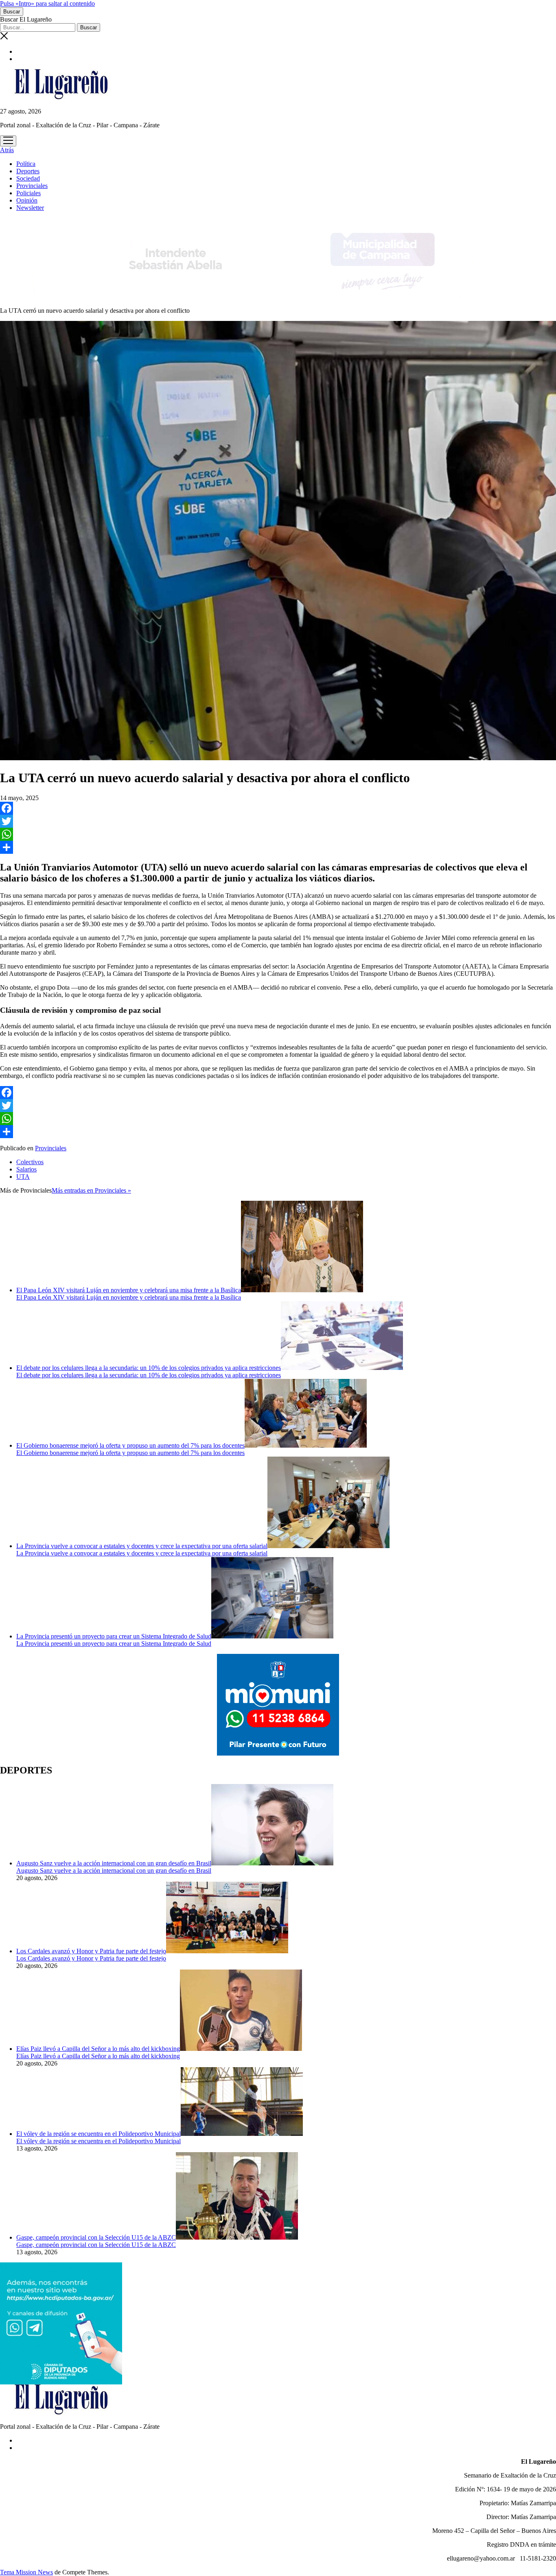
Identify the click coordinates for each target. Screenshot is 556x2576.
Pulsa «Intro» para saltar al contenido (47, 3)
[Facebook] (278, 808)
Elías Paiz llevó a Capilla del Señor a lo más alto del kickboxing (98, 2049)
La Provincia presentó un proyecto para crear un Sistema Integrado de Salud (114, 1636)
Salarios (26, 1169)
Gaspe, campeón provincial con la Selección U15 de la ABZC (96, 2237)
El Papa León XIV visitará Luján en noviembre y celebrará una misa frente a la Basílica (129, 1290)
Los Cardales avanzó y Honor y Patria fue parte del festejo (91, 1951)
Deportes (28, 171)
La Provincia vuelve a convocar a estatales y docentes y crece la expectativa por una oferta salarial (142, 1546)
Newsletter (30, 208)
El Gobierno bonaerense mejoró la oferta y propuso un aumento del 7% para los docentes (130, 1445)
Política (26, 164)
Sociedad (28, 178)
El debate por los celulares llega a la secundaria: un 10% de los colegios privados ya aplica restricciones (149, 1368)
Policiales (28, 193)
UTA (23, 1177)
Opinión (27, 200)
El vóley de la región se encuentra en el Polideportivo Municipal (99, 2134)
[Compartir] (278, 847)
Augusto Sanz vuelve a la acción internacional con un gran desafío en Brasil (114, 1863)
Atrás (7, 150)
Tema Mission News (26, 2572)
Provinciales (32, 186)
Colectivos (30, 1162)
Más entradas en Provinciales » (91, 1190)
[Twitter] (278, 821)
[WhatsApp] (278, 834)
